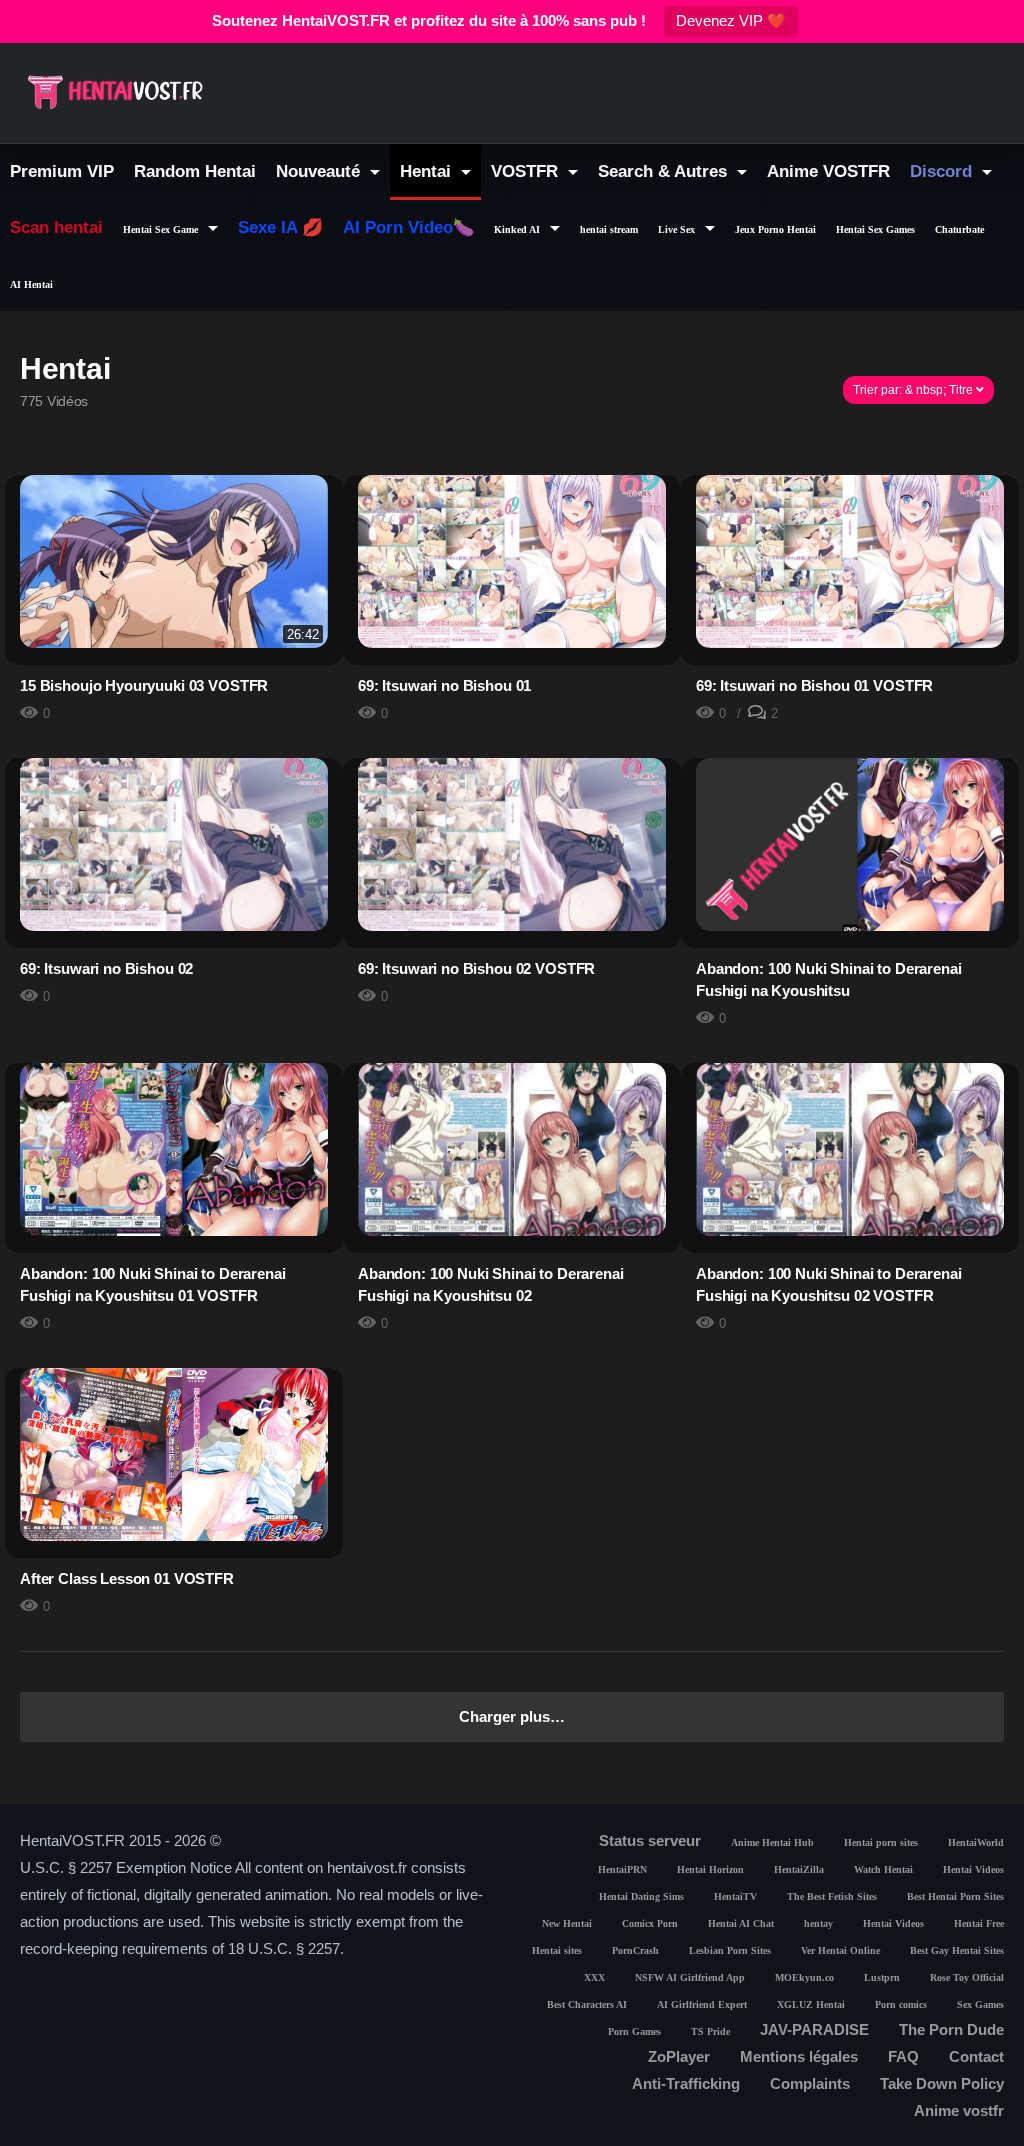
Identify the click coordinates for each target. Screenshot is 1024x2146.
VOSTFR (527, 171)
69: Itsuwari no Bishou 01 (444, 685)
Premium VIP (62, 171)
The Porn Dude (951, 2029)
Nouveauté (320, 171)
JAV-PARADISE (814, 2029)
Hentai (428, 171)
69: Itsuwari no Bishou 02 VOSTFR (476, 968)
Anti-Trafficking (686, 2083)
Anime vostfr (959, 2110)
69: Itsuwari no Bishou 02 (106, 968)
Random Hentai (195, 171)
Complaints (810, 2083)
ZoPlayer (679, 2056)
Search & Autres (665, 171)
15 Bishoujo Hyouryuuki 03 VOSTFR (144, 685)
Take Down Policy (942, 2083)
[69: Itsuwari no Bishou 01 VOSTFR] (850, 561)
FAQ (903, 2056)
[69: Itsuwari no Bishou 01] (512, 561)
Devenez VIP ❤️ (731, 20)
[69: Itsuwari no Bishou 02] (174, 844)
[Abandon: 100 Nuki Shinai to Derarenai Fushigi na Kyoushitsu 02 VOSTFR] (850, 1149)
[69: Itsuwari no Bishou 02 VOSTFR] (512, 844)
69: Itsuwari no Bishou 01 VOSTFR (814, 685)
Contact (976, 2056)
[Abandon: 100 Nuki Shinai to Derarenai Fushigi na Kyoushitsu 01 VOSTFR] (174, 1149)
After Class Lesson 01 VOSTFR (127, 1578)
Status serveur (650, 1840)
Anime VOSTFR (828, 171)
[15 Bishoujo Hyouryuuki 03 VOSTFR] (174, 561)
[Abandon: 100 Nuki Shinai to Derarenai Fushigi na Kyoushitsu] (850, 844)
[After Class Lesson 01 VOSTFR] (174, 1471)
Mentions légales (799, 2056)
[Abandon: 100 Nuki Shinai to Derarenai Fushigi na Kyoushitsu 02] (512, 1149)
